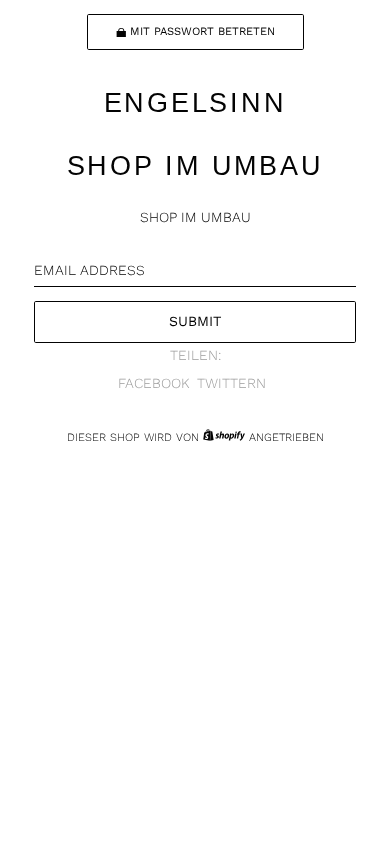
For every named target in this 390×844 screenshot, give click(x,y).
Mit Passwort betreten (202, 31)
